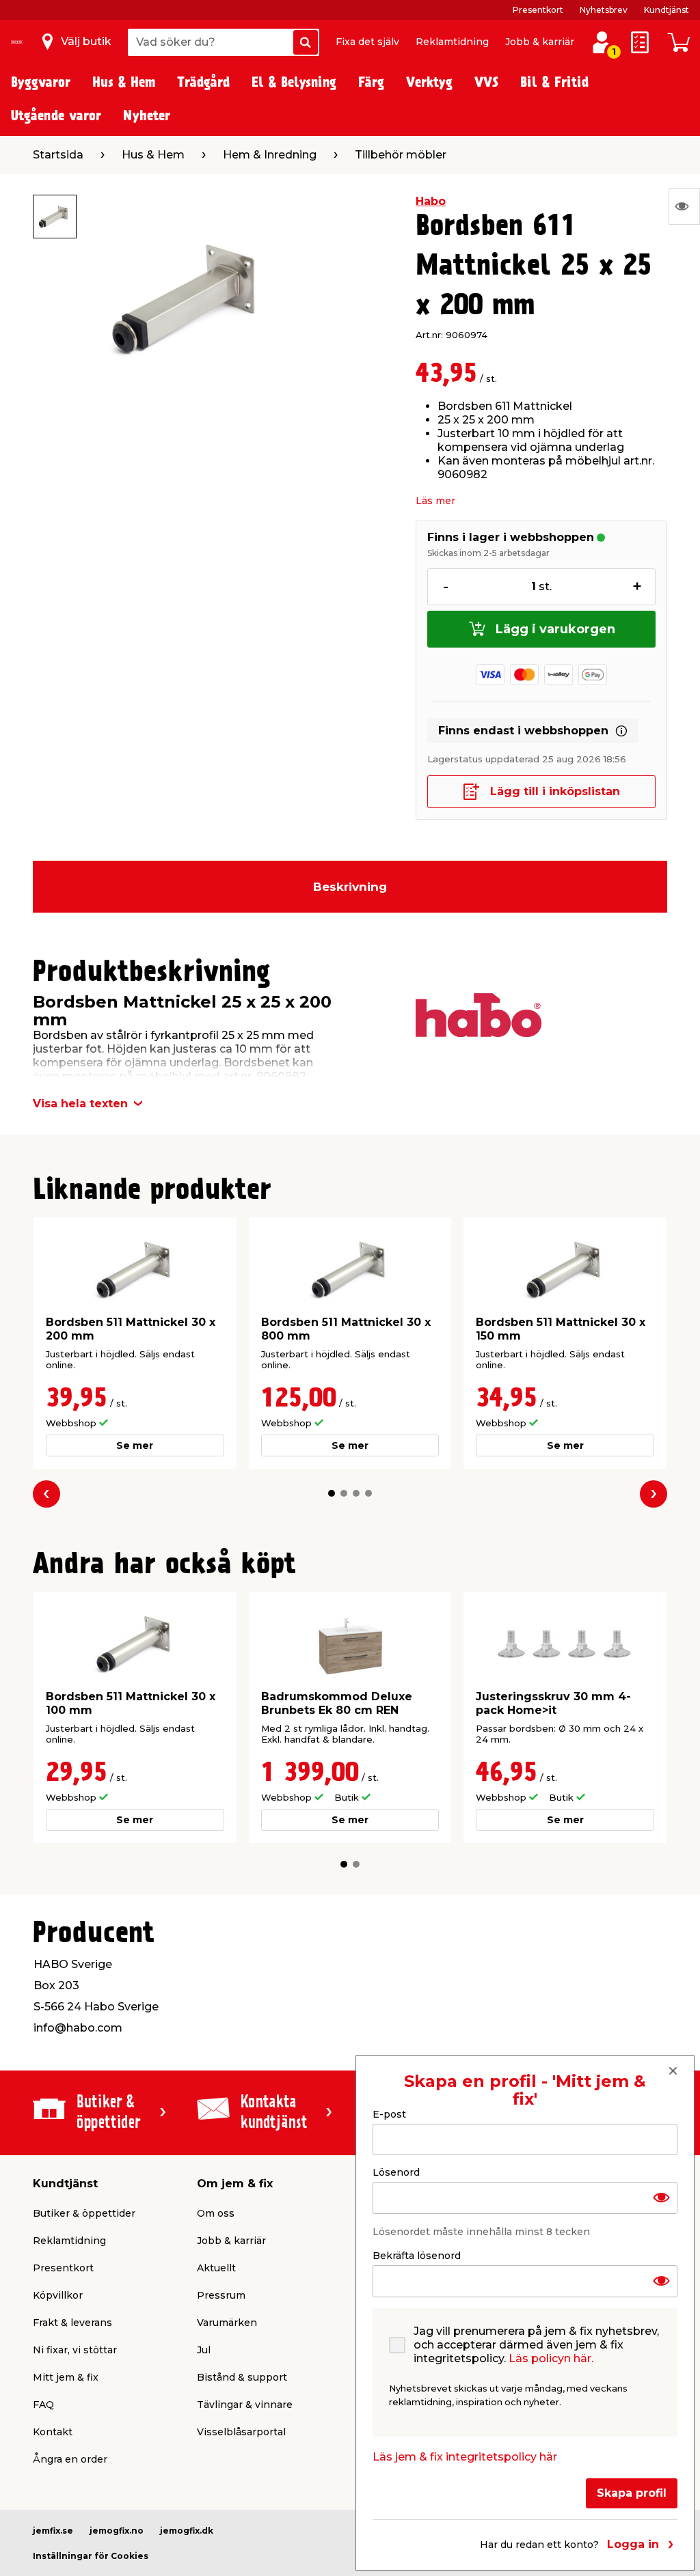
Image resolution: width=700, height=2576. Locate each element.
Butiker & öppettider (84, 2213)
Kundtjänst (667, 10)
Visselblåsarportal (241, 2432)
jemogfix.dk (187, 2531)
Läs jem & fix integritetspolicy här (465, 2457)
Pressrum (221, 2295)
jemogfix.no (117, 2531)
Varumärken (227, 2323)
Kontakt (53, 2432)
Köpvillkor (58, 2295)
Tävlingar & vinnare (245, 2405)
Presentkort (538, 10)
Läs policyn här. (551, 2358)
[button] (332, 1493)
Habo (431, 201)
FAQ (43, 2405)
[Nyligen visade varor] (684, 206)
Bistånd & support (242, 2377)
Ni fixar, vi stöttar (75, 2350)
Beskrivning (350, 887)
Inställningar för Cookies (91, 2556)
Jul (204, 2350)
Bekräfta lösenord (417, 2256)
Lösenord (396, 2172)
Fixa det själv (367, 42)
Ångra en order (70, 2459)
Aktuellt (216, 2268)
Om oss (216, 2213)
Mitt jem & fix (66, 2377)
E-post (389, 2114)
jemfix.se (53, 2531)
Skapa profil (632, 2493)
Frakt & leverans (72, 2323)
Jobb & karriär (540, 42)
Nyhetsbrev (604, 10)
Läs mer (435, 501)
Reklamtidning (452, 42)
